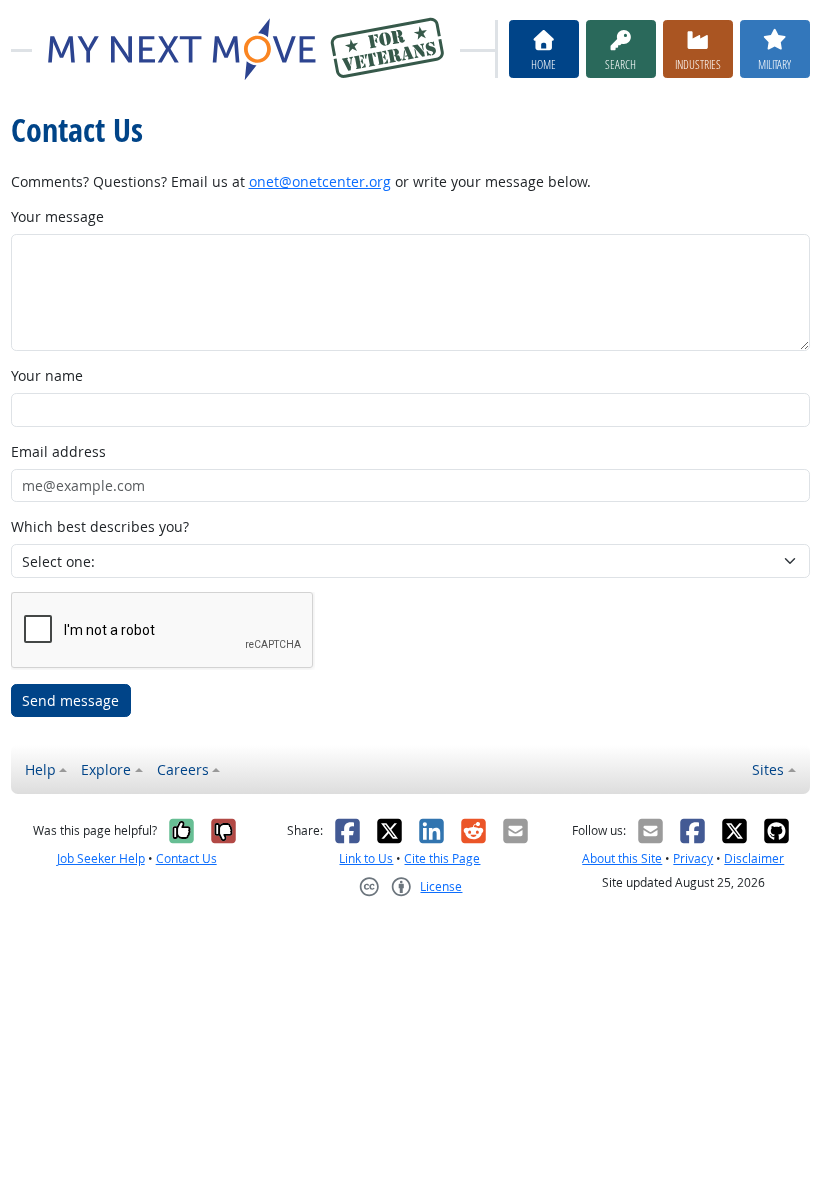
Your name (47, 375)
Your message (57, 216)
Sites (768, 769)
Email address (58, 451)
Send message (70, 700)
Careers (183, 769)
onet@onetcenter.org (320, 181)
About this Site (622, 858)
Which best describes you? (100, 526)
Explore (106, 769)
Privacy (693, 858)
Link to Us (366, 858)
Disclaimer (754, 858)
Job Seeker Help (101, 858)
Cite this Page (442, 858)
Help (40, 769)
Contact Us (186, 858)
